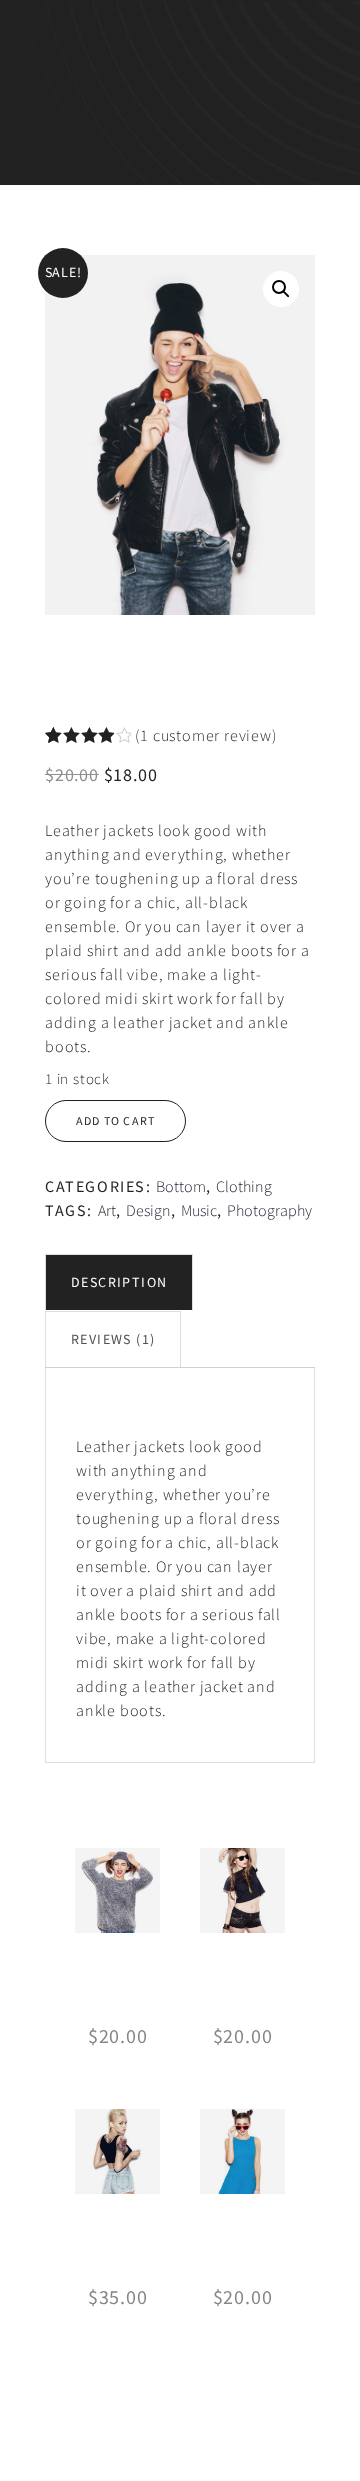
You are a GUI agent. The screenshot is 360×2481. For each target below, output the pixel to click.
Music (199, 1210)
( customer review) (205, 735)
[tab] (119, 1282)
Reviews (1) (113, 1339)
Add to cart (115, 1120)
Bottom (181, 1186)
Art (107, 1210)
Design (148, 1210)
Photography (269, 1210)
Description (119, 1282)
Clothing (244, 1186)
